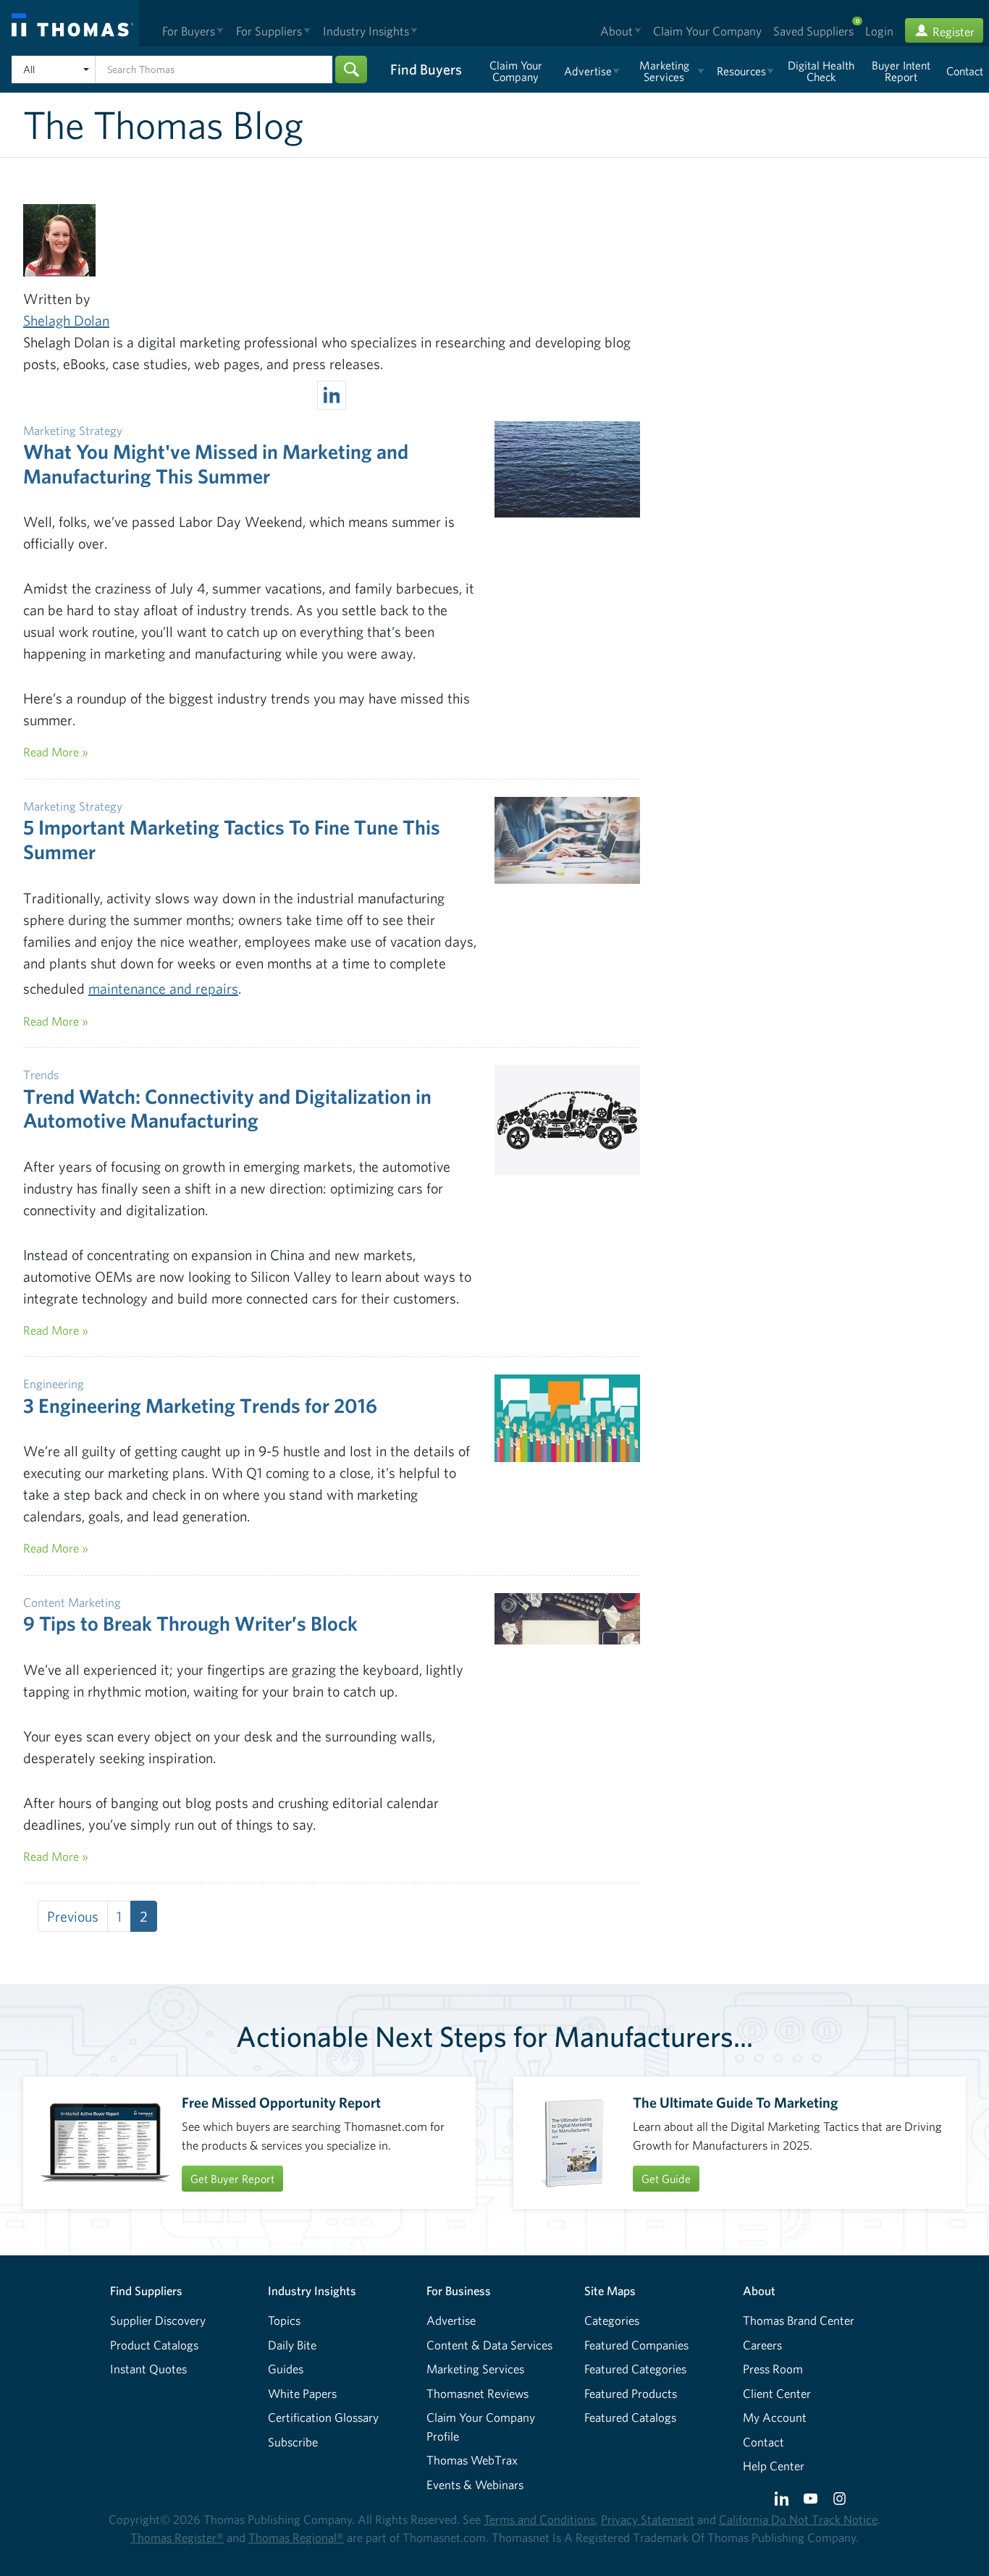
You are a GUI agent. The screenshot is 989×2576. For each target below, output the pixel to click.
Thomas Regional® (296, 2537)
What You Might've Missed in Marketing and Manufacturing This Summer (216, 464)
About (759, 2290)
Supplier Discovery (158, 2320)
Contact (763, 2442)
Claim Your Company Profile (481, 2427)
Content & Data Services (489, 2345)
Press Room (773, 2369)
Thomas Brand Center (799, 2320)
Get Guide (666, 2179)
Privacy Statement (648, 2519)
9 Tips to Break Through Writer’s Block (190, 1623)
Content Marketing (72, 1602)
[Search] (351, 69)
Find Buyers (426, 69)
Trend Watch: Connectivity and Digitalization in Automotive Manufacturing (227, 1108)
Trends (41, 1074)
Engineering (54, 1384)
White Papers (302, 2393)
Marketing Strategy (73, 430)
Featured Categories (635, 2369)
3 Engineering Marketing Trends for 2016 (200, 1405)
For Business (459, 2290)
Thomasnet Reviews (477, 2393)
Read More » (56, 752)
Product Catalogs (154, 2345)
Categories (612, 2320)
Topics (284, 2320)
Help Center (774, 2466)
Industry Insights (312, 2290)
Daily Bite (292, 2345)
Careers (762, 2345)
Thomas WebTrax (472, 2460)
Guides (286, 2369)
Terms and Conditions (539, 2519)
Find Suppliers (146, 2290)
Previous (73, 1916)
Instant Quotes (148, 2369)
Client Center (777, 2393)
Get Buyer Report (232, 2179)
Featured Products (631, 2393)
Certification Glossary (323, 2417)
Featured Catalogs (630, 2417)
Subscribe (293, 2442)
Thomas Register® (177, 2537)
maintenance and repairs (163, 988)
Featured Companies (636, 2345)
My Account (775, 2417)
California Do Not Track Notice (798, 2519)
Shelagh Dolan (66, 320)
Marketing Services (475, 2369)
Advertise (451, 2320)
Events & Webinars (475, 2484)
